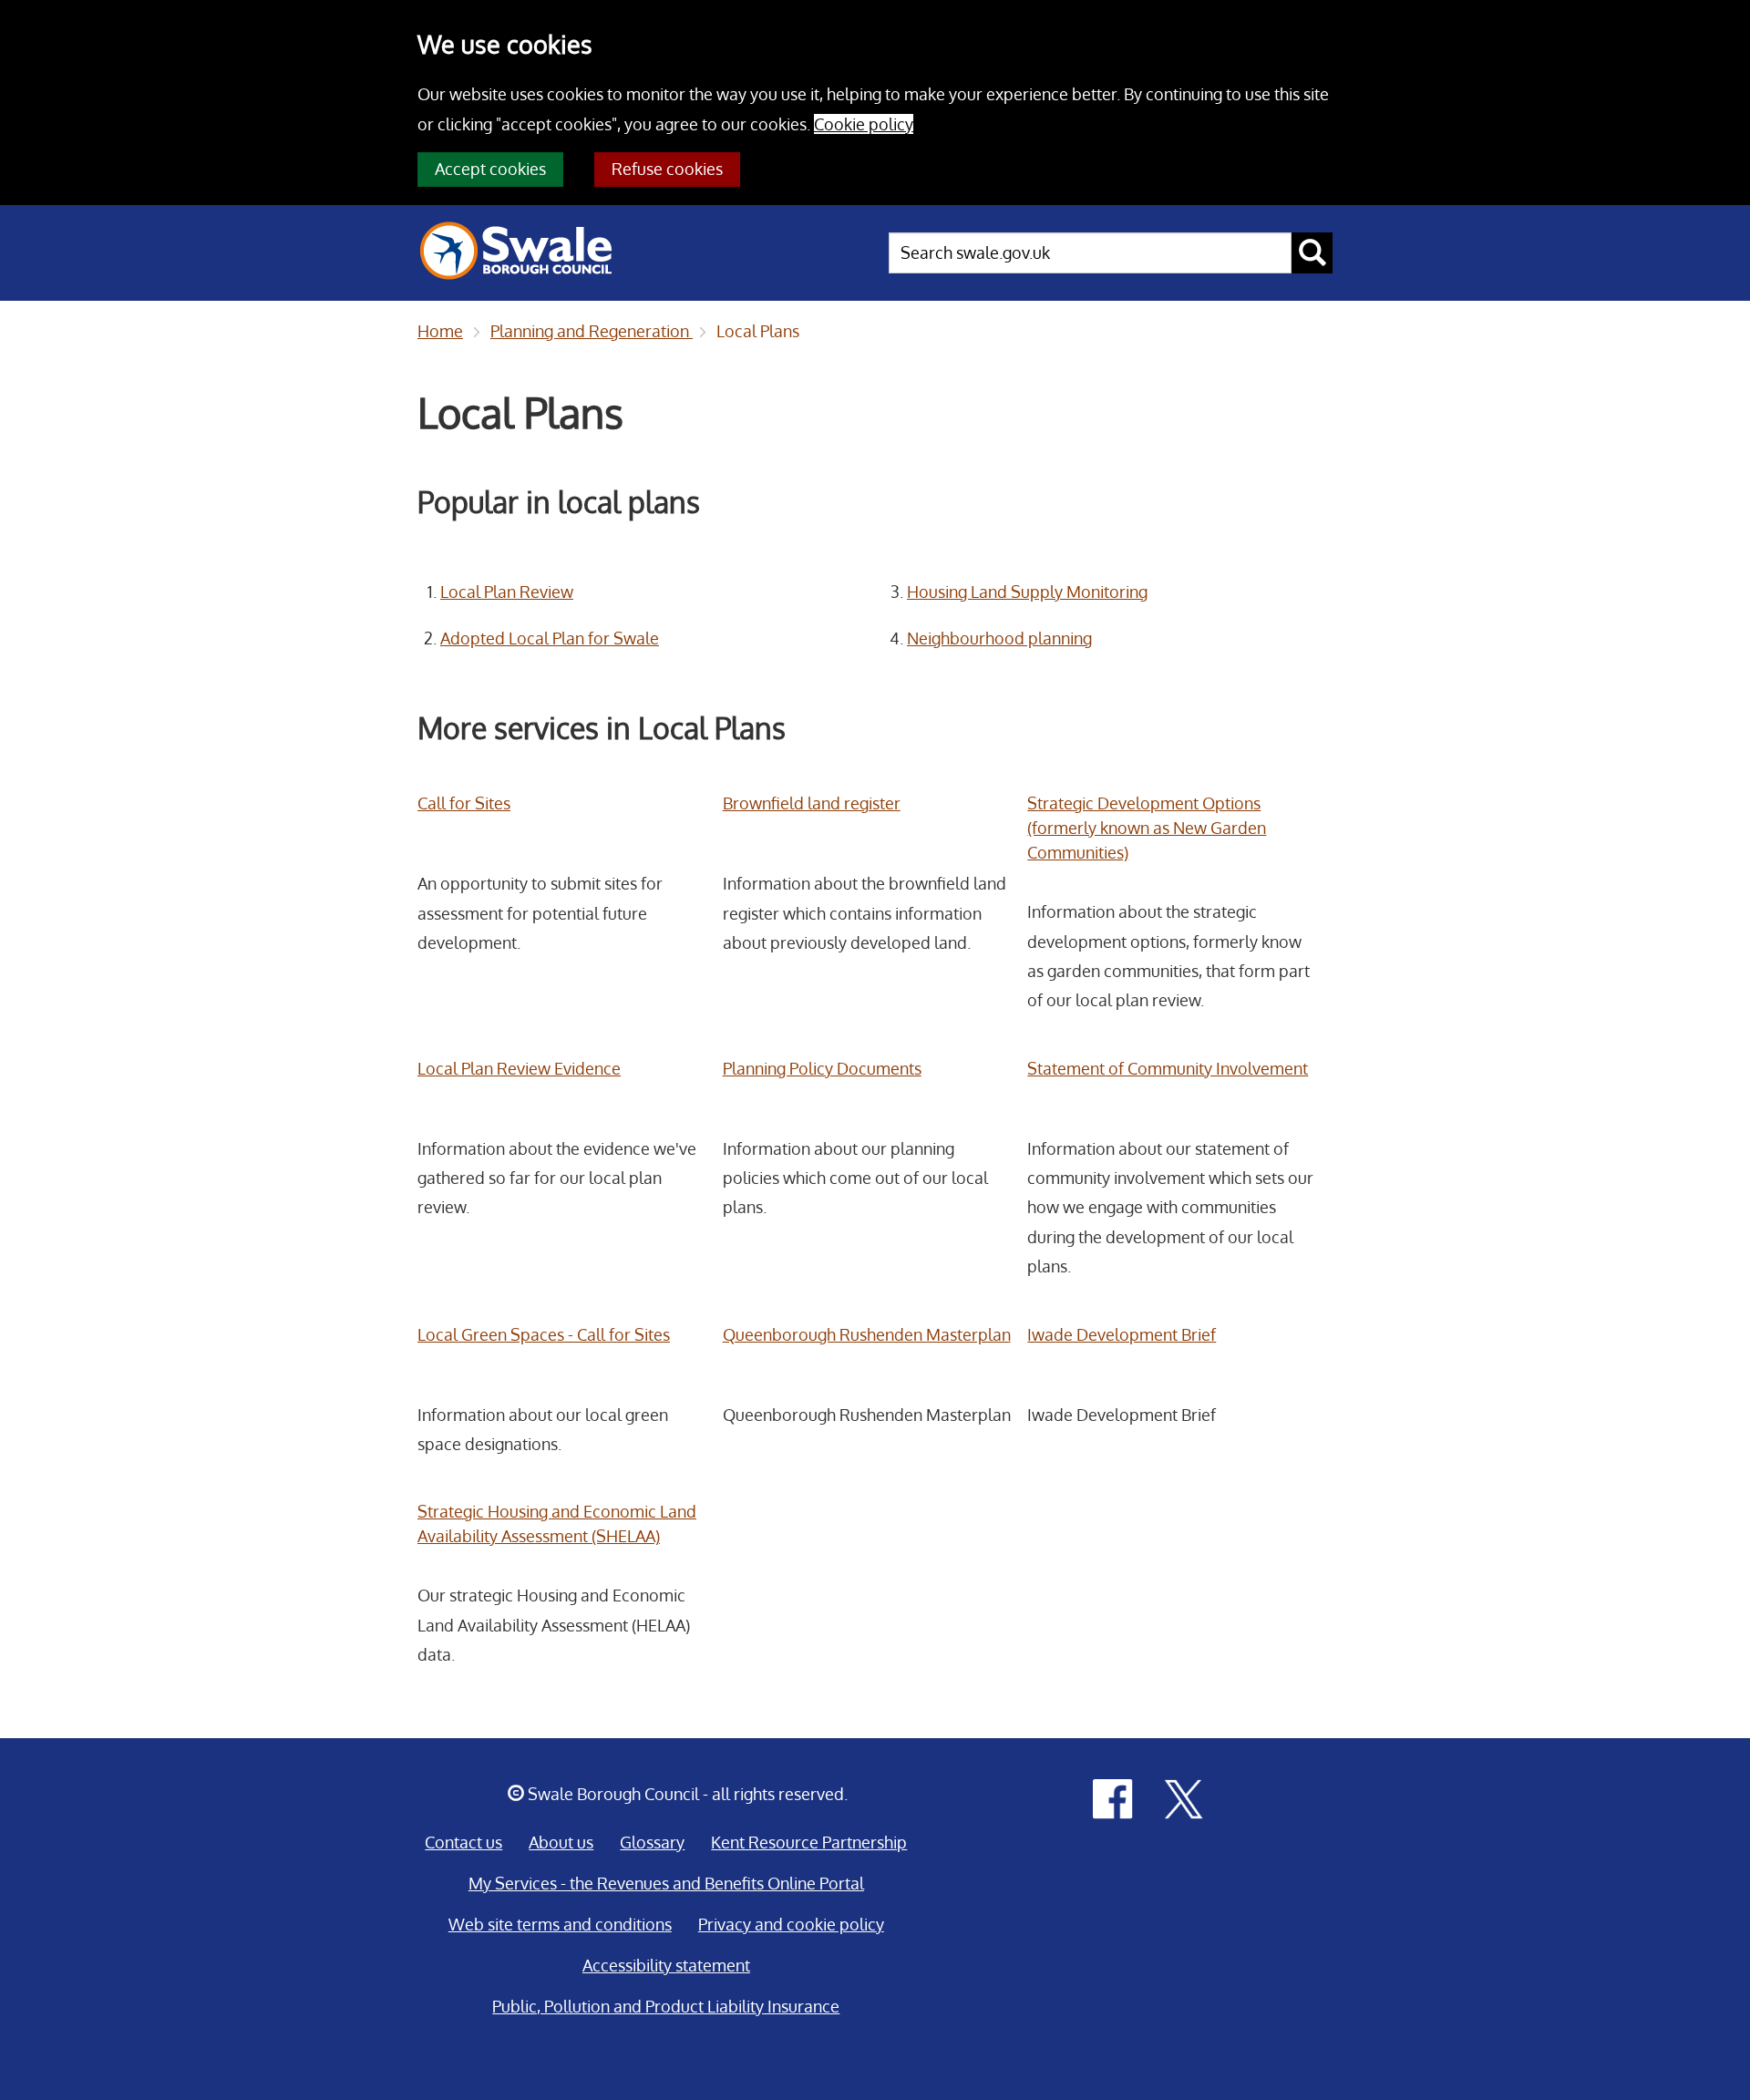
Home (440, 331)
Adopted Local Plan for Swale (550, 638)
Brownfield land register (812, 803)
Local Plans (758, 331)
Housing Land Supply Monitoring (1027, 592)
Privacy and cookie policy (791, 1924)
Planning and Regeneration (592, 331)
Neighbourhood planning (999, 638)
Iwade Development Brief (1122, 1334)
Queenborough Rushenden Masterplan (867, 1334)
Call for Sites (464, 803)
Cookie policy (864, 124)
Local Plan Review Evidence (519, 1068)
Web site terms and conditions (560, 1924)
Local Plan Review (507, 592)
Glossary (652, 1842)
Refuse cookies (667, 169)
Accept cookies (490, 169)
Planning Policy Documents (822, 1068)
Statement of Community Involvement (1168, 1068)
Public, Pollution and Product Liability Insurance (666, 2006)
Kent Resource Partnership (809, 1842)
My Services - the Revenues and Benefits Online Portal (666, 1883)
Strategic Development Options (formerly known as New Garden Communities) (1147, 828)
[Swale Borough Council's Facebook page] (1113, 1797)
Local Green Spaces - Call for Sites (544, 1334)
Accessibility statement (666, 1965)
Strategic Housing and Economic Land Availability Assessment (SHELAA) (557, 1524)
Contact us (463, 1842)
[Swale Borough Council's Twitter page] (1184, 1797)
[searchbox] (1090, 253)
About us (561, 1842)
